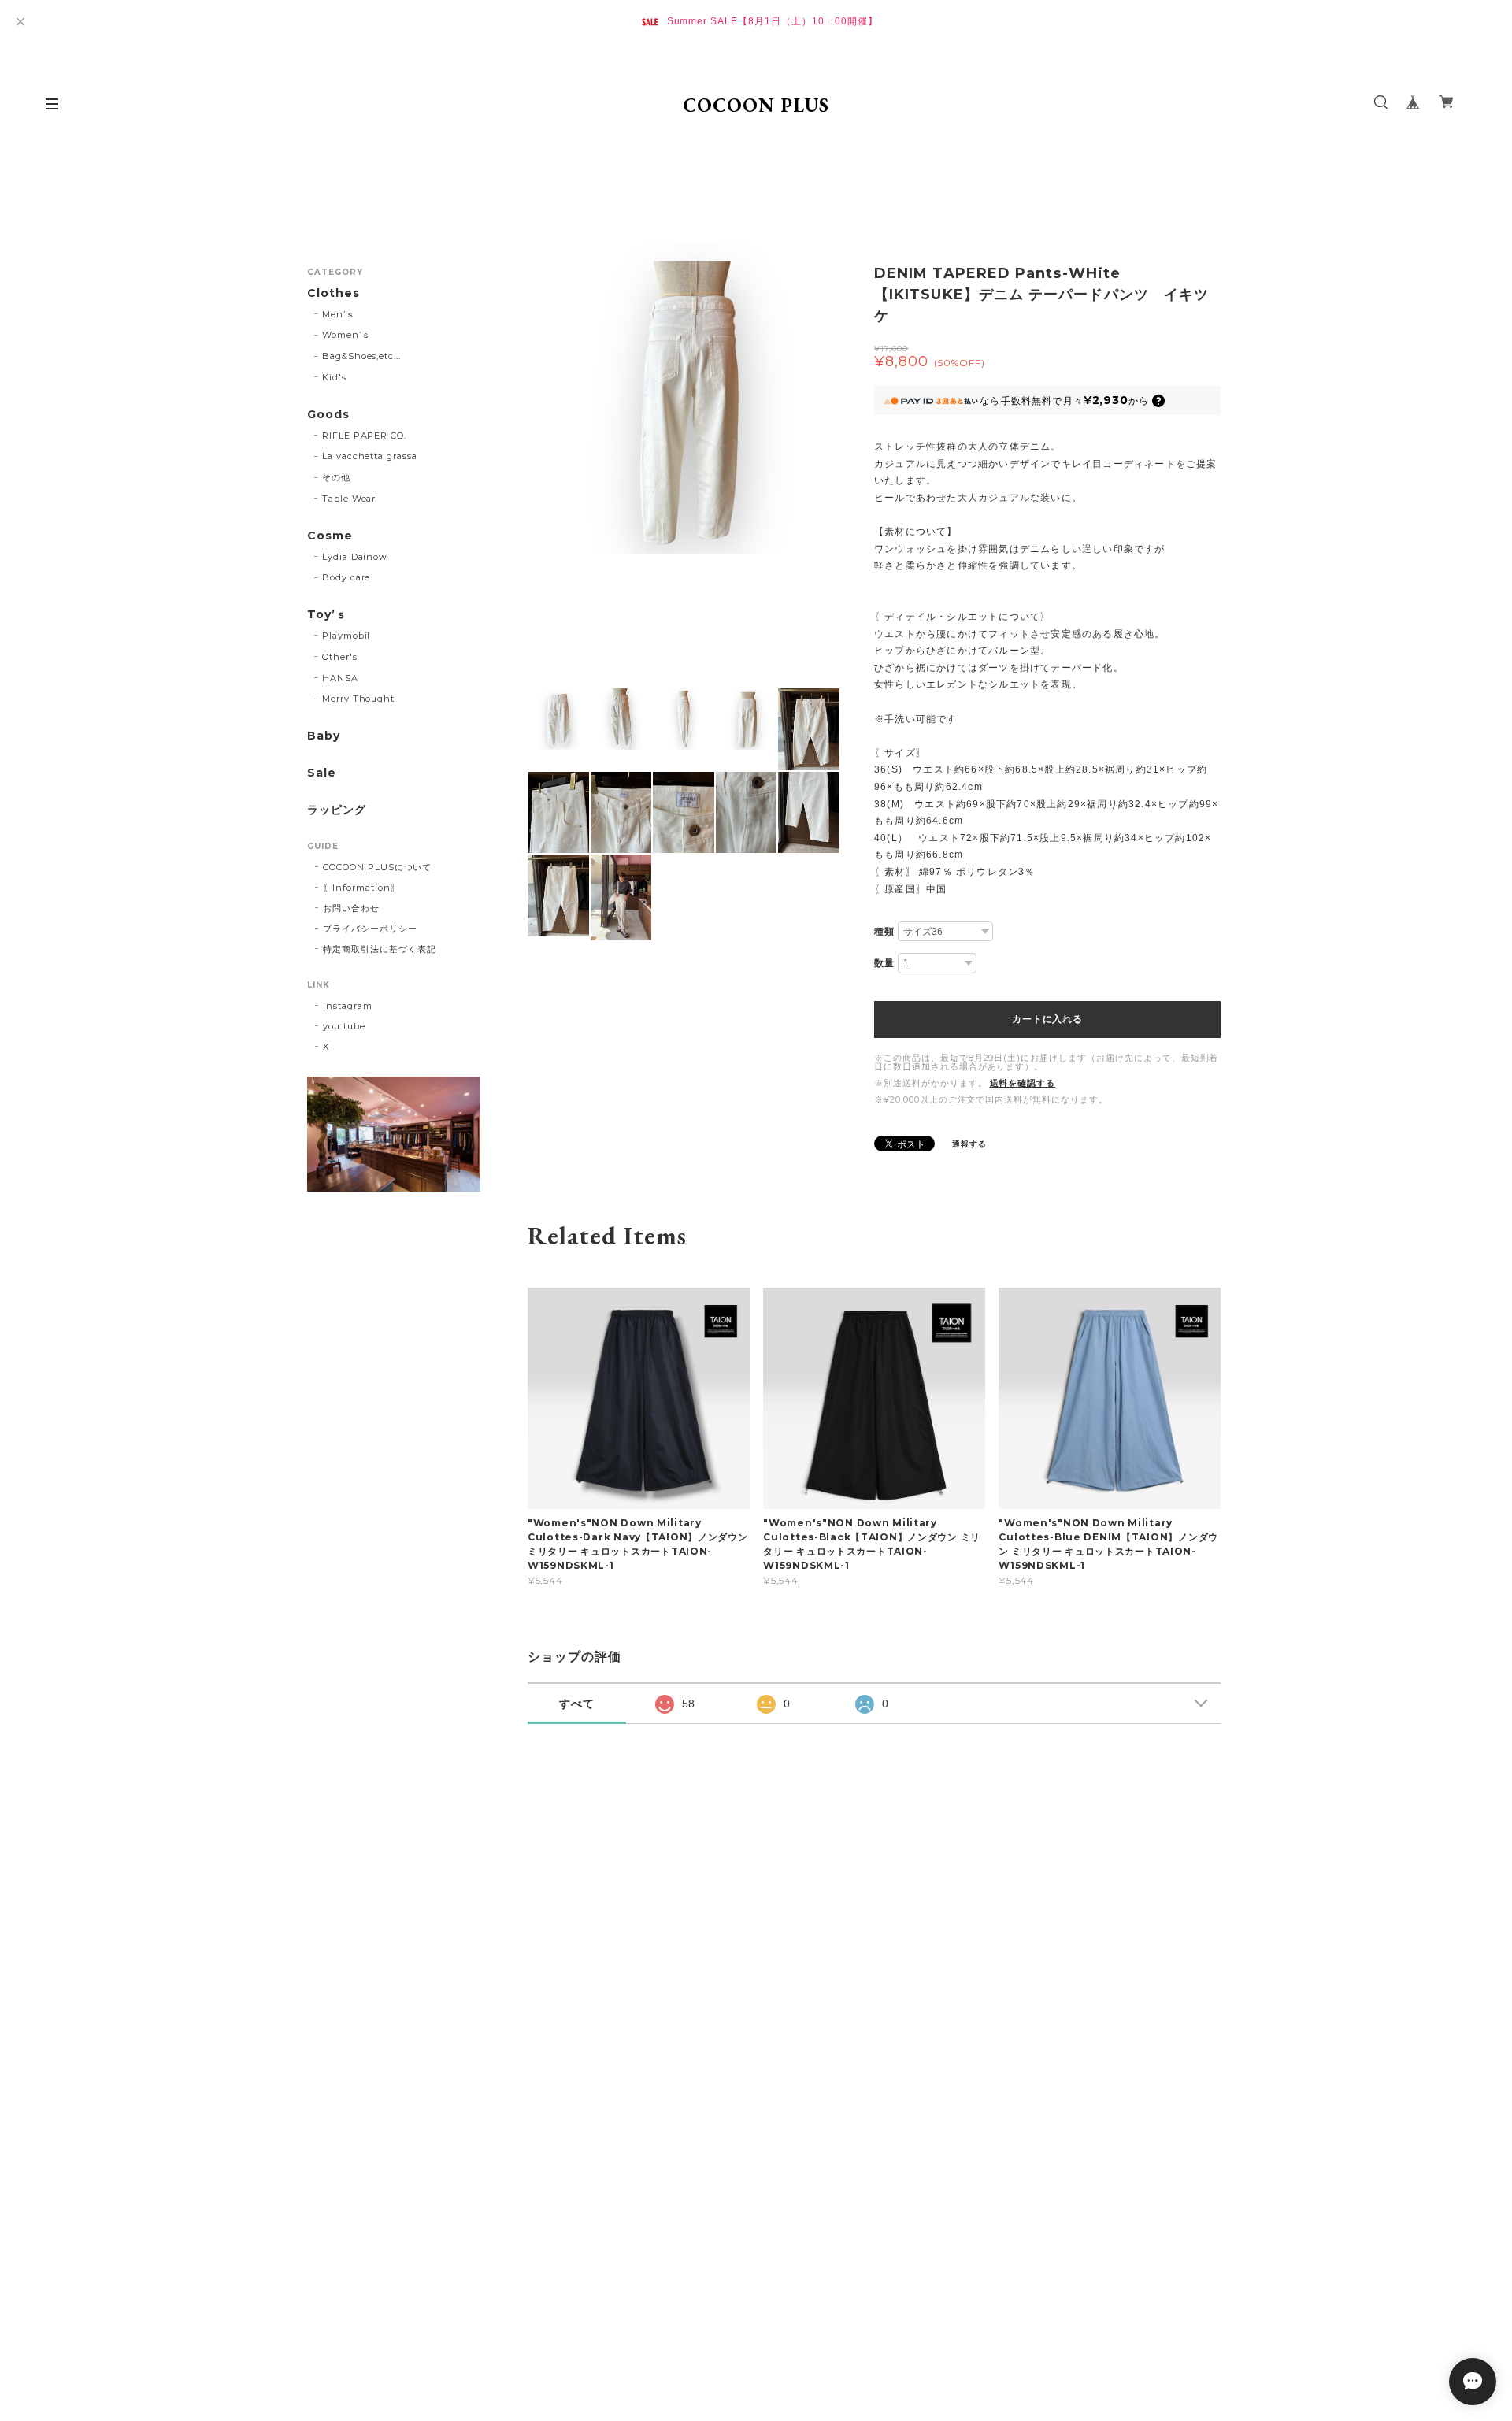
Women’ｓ (346, 335)
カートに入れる (1047, 1019)
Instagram (348, 1006)
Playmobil (346, 636)
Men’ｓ (339, 314)
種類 (884, 932)
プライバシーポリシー (370, 929)
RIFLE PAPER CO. (364, 436)
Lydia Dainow (355, 557)
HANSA (340, 678)
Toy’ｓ (327, 615)
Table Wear (349, 499)
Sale (322, 773)
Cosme (330, 536)
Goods (328, 415)
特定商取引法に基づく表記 (380, 949)
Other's (340, 657)
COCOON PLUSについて (377, 867)
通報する (969, 1144)
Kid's (334, 377)
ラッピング (337, 810)
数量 (884, 963)
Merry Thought (358, 699)
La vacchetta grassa (370, 456)
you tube (344, 1026)
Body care (346, 577)
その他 (336, 477)
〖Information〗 (361, 888)
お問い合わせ (351, 908)
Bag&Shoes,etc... (361, 356)
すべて (577, 1704)
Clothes (334, 293)
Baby (324, 736)
